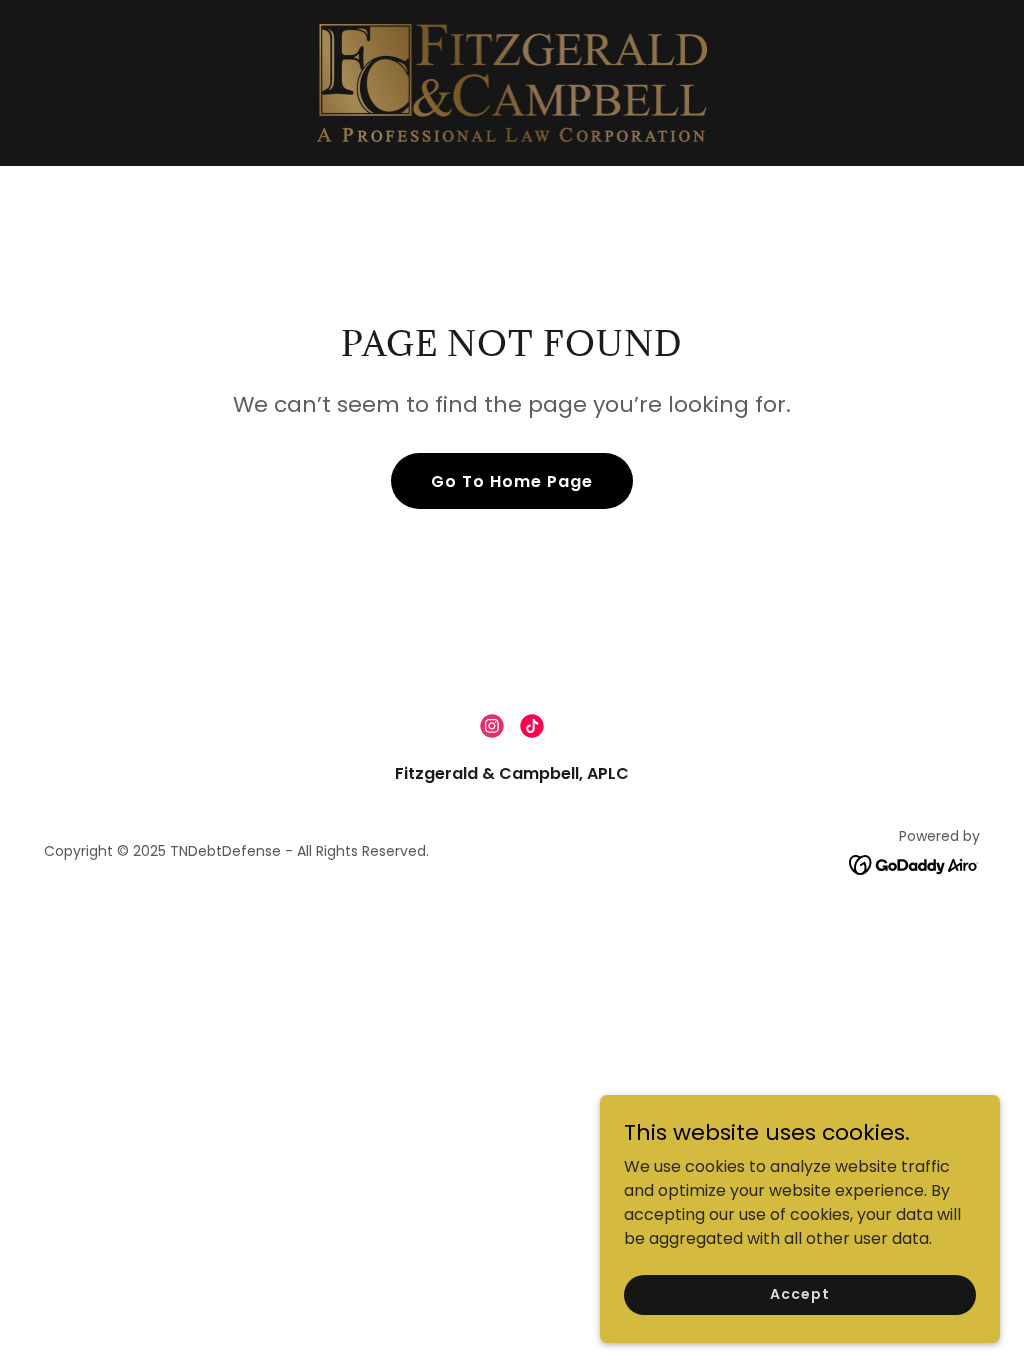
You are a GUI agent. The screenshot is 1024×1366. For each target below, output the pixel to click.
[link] (512, 81)
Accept (799, 1294)
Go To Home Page (512, 481)
